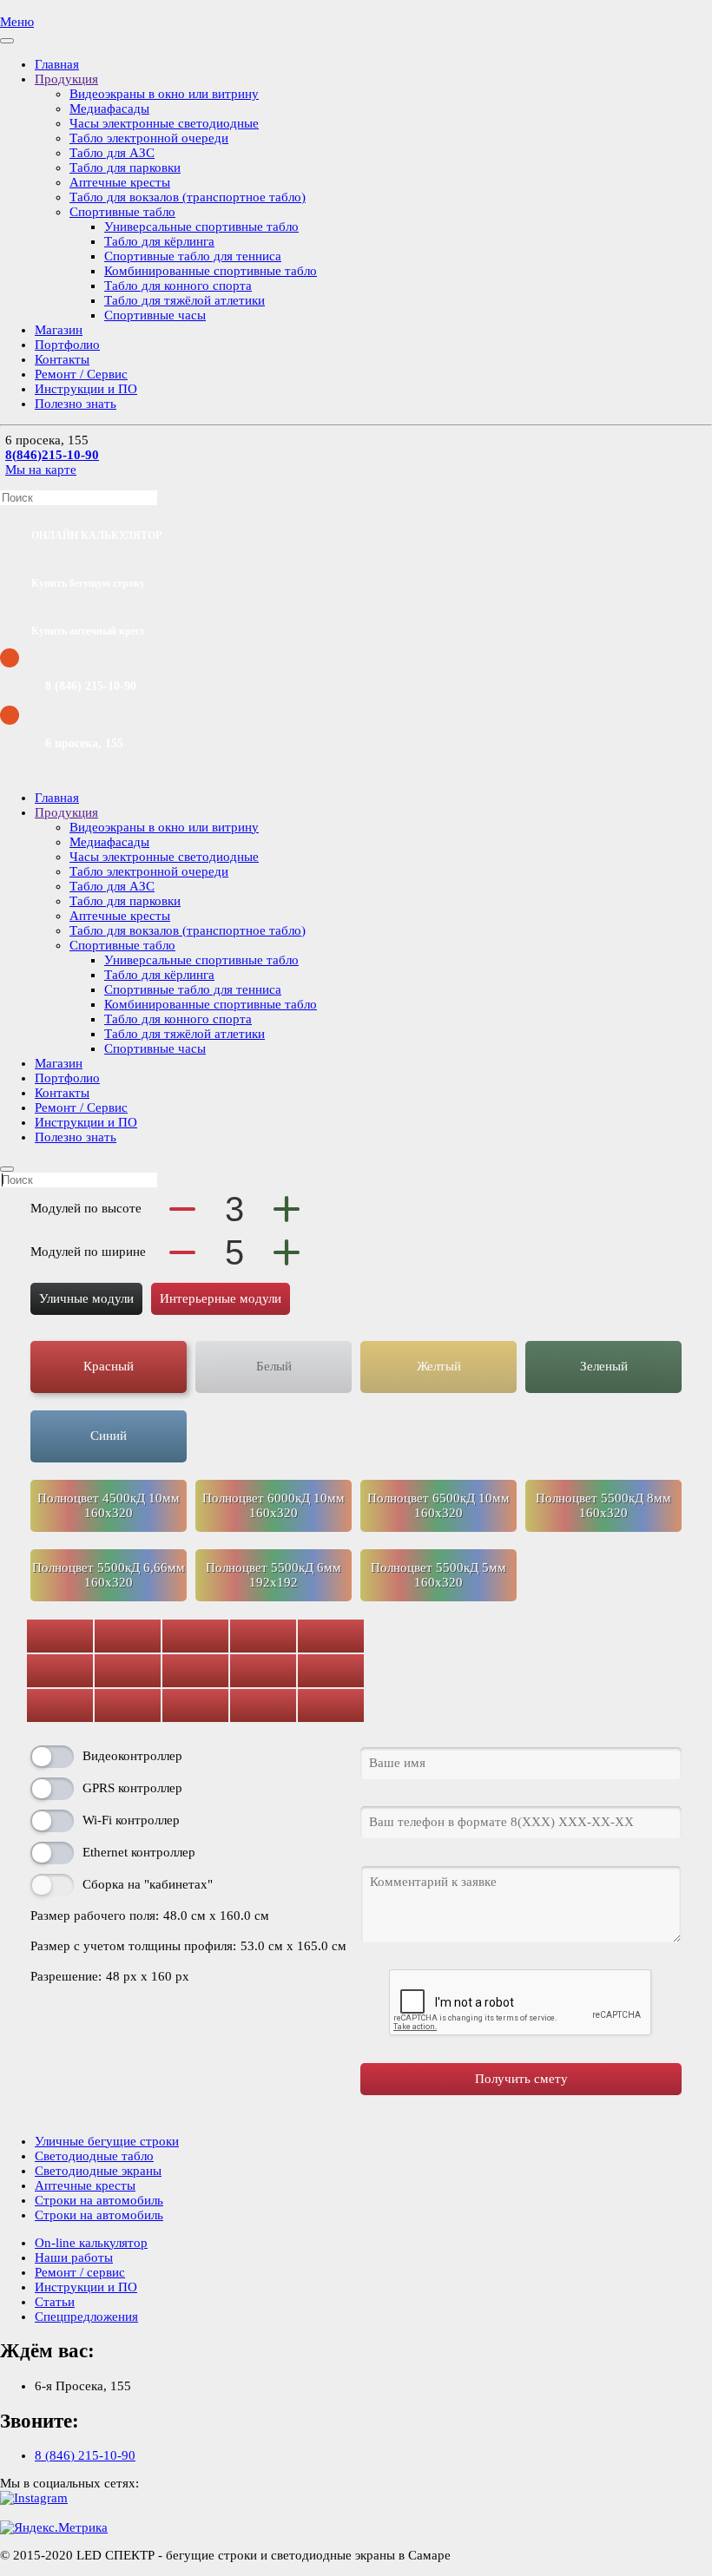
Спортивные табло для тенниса (193, 256)
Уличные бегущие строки (107, 2141)
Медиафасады (109, 108)
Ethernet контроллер (139, 1852)
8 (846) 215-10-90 (85, 2455)
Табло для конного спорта (178, 286)
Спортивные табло (122, 212)
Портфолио (67, 345)
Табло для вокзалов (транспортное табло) (188, 197)
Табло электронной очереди (149, 138)
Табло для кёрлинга (159, 241)
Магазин (59, 330)
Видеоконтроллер (132, 1756)
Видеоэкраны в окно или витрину (164, 94)
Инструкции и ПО (86, 389)
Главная (57, 64)
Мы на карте (41, 470)
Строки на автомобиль (99, 2200)
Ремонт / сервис (80, 2272)
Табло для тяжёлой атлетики (185, 300)
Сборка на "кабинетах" (148, 1884)
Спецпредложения (86, 2316)
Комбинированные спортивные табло (211, 271)
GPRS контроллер (132, 1788)
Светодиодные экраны (98, 2171)
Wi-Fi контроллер (131, 1820)
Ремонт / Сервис (81, 374)
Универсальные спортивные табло (201, 227)
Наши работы (74, 2257)
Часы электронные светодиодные (164, 123)
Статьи (55, 2302)
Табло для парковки (125, 168)
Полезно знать (76, 404)
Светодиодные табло (94, 2156)
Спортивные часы (155, 315)
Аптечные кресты (120, 182)
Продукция (66, 79)
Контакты (62, 359)
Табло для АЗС (112, 153)
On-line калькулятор (91, 2243)
